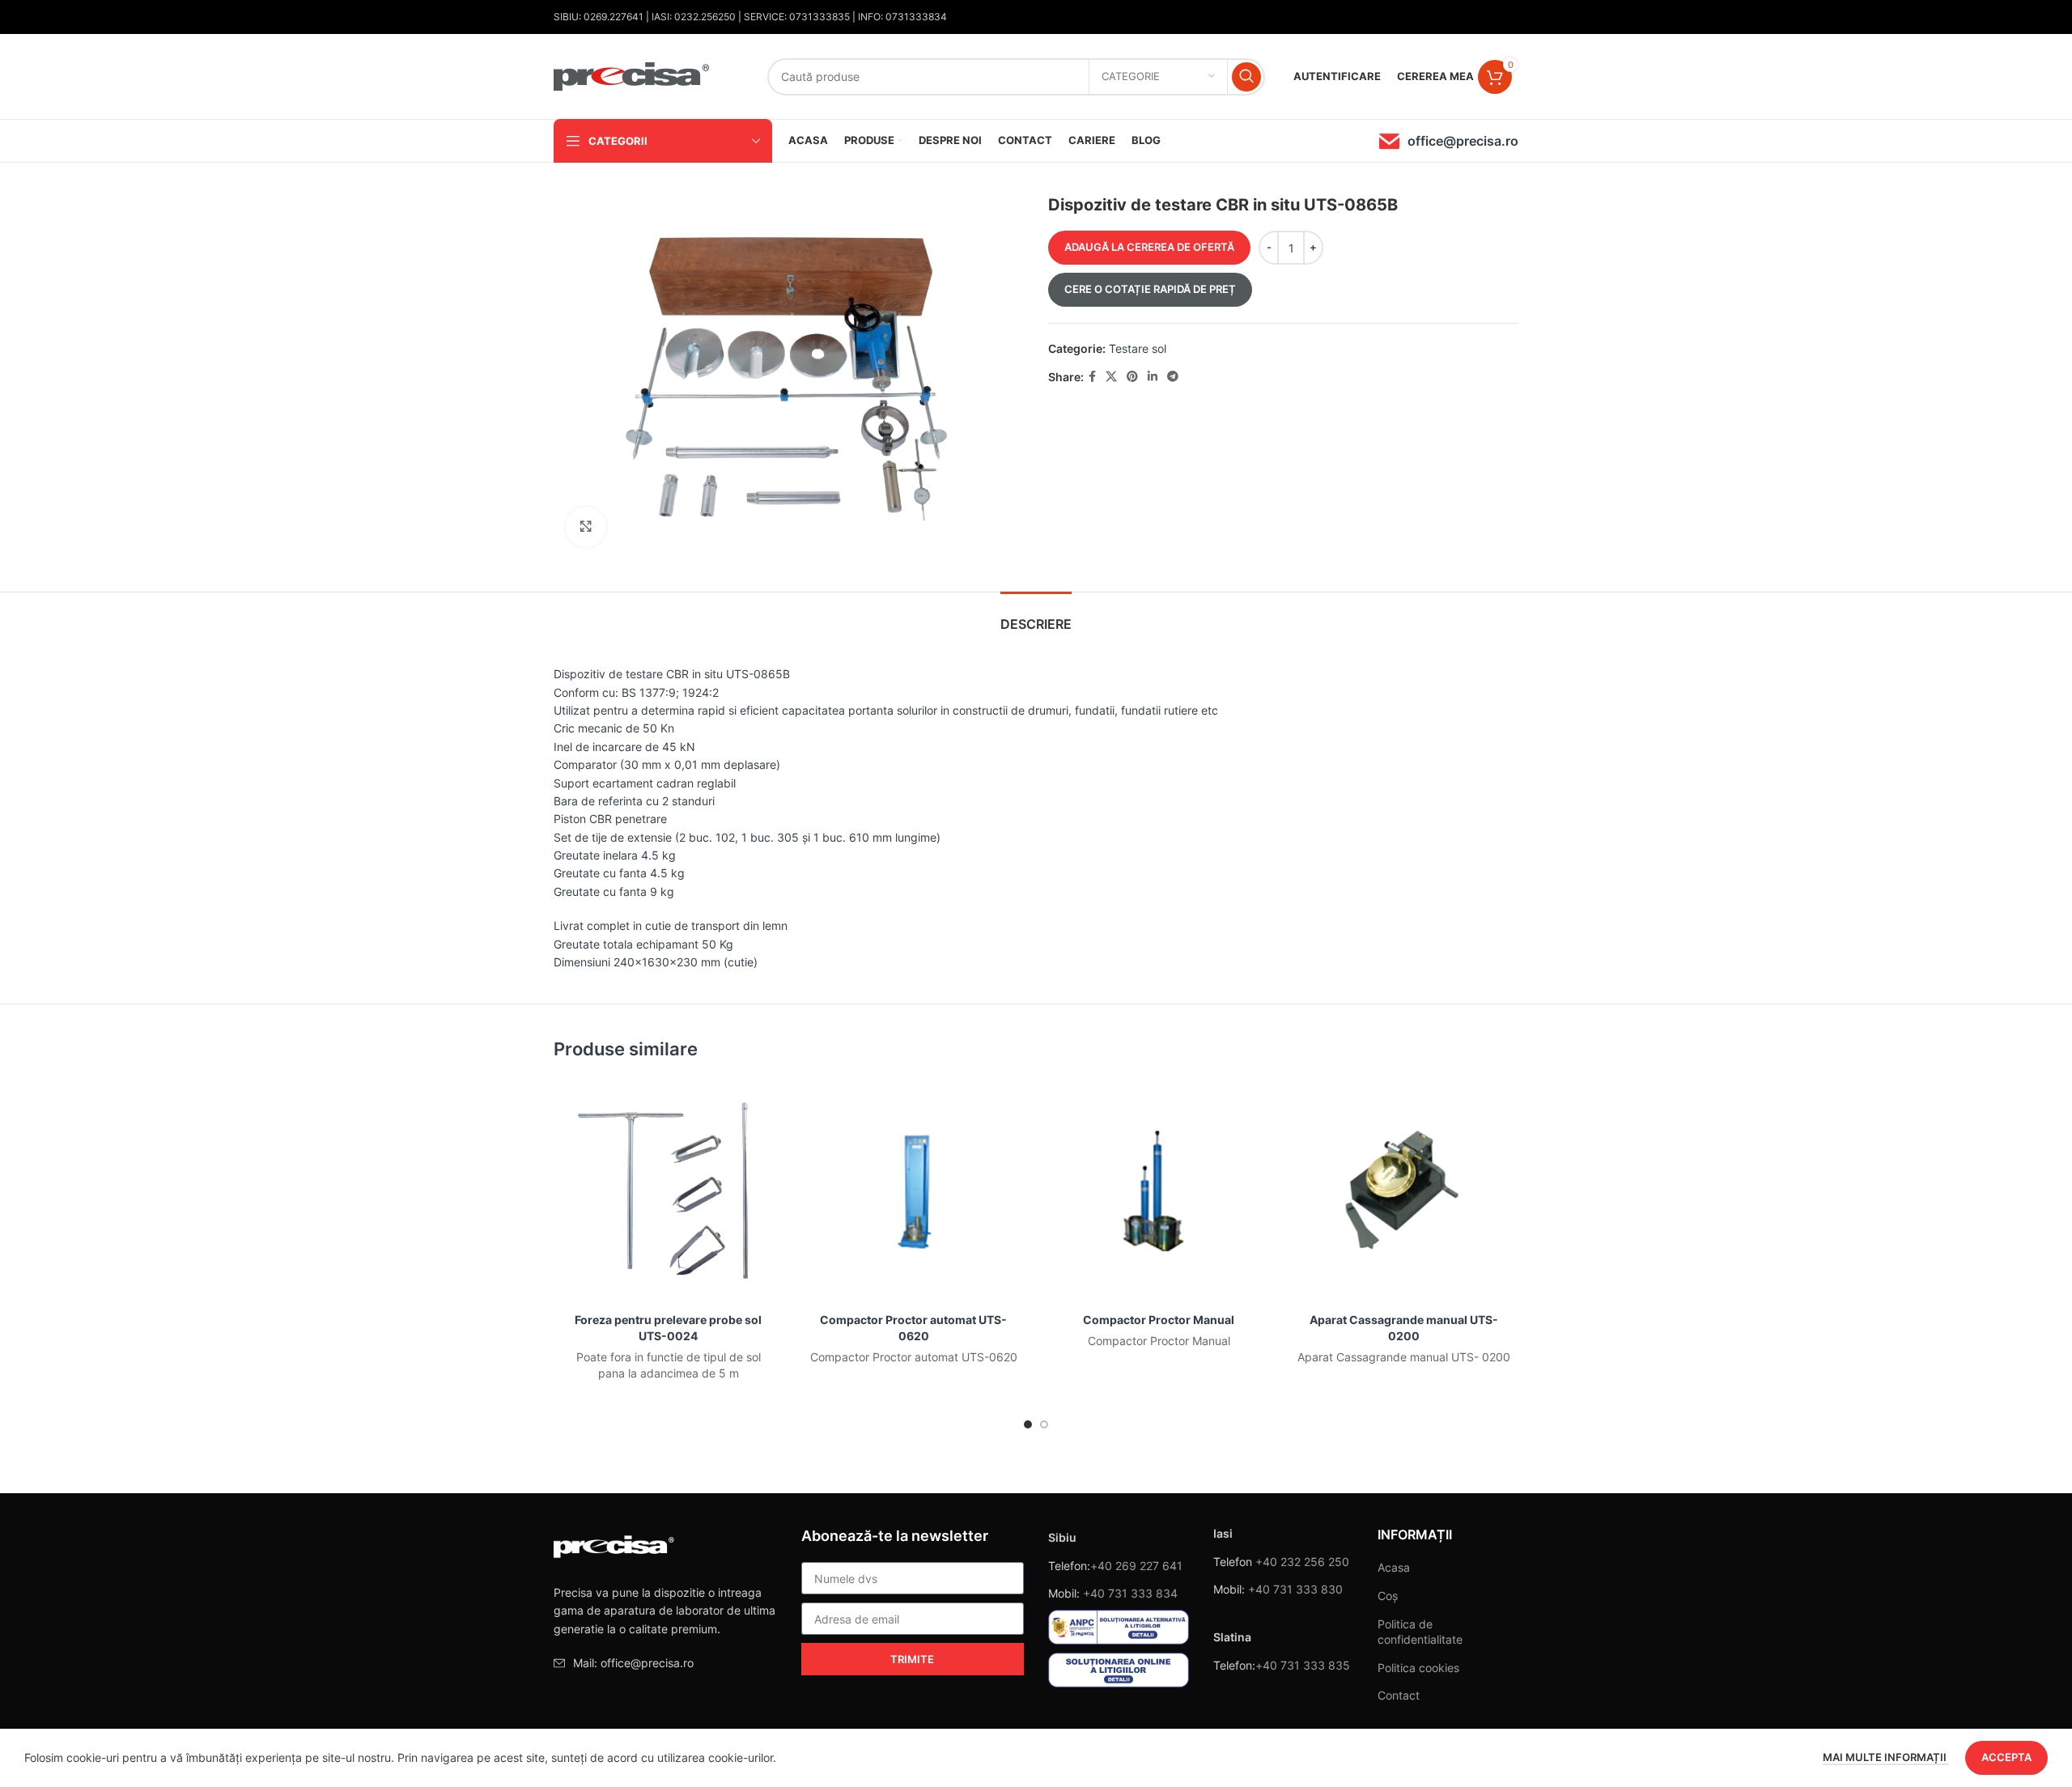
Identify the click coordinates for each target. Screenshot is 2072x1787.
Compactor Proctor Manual (1159, 1320)
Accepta (2006, 1757)
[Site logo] (632, 75)
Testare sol (1138, 348)
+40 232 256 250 (1302, 1562)
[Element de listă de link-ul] (665, 1663)
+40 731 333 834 (1130, 1593)
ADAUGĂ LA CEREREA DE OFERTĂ (1149, 247)
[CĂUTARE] (1246, 77)
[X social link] (1111, 377)
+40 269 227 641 (1136, 1566)
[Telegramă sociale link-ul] (1173, 377)
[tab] (1036, 616)
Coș (1388, 1596)
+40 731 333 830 (1295, 1589)
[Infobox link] (1449, 141)
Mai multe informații (1886, 1757)
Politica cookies (1418, 1668)
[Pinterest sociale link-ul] (1132, 377)
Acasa (1394, 1567)
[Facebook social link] (1092, 377)
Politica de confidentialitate (1420, 1632)
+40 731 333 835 (1303, 1665)
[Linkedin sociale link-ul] (1153, 377)
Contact (1399, 1695)
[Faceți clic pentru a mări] (586, 527)
